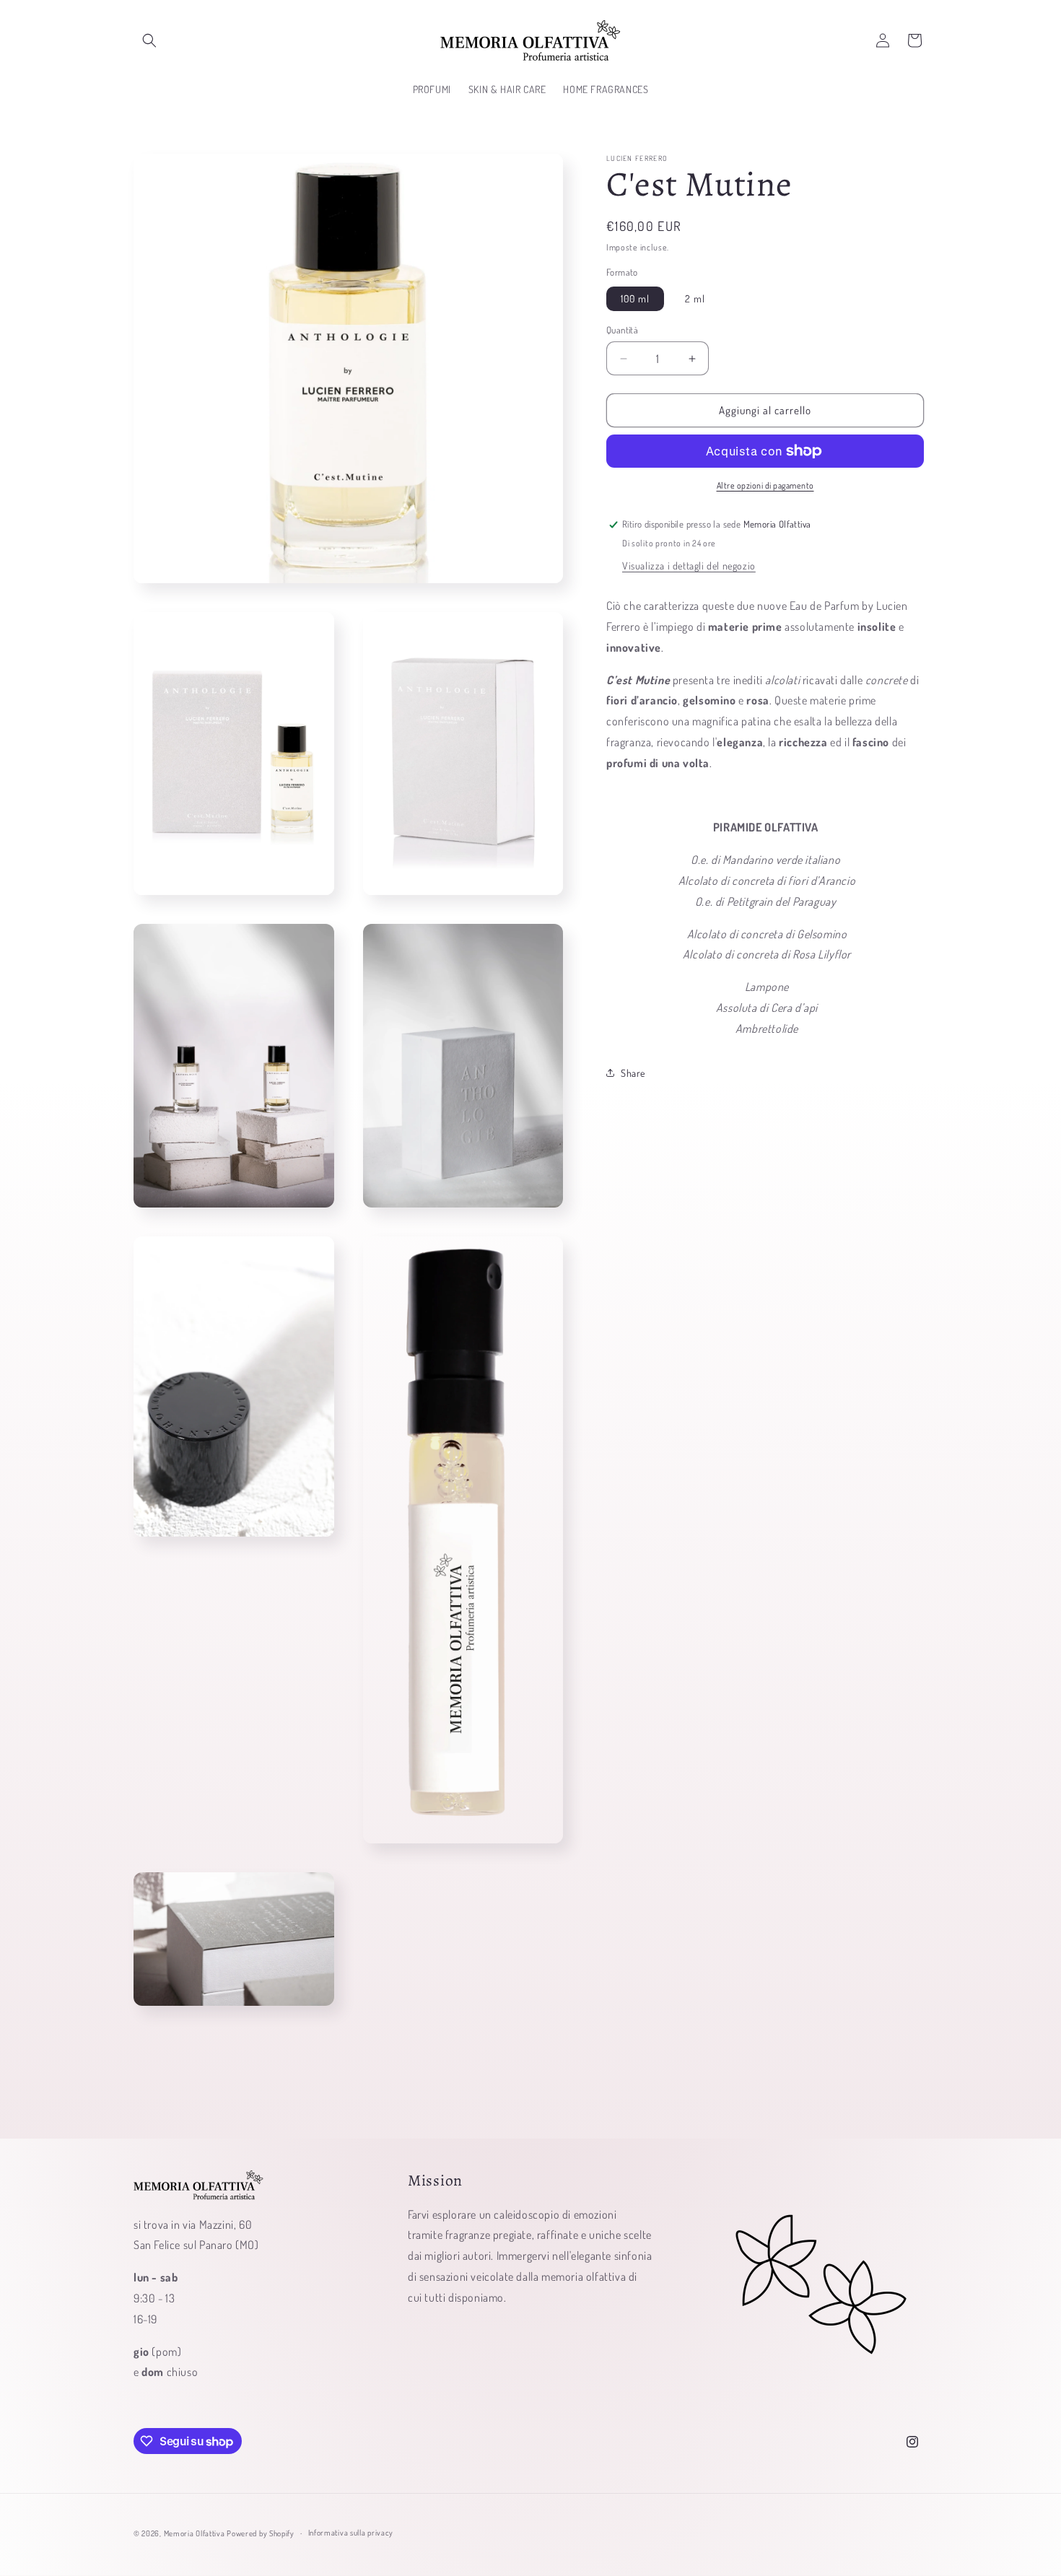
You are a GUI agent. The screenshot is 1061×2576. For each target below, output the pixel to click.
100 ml (635, 298)
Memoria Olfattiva (195, 2533)
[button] (149, 40)
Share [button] (633, 1073)
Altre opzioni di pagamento (765, 485)
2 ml (695, 298)
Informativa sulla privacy (351, 2533)
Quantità (622, 330)
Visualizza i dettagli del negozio (689, 566)
